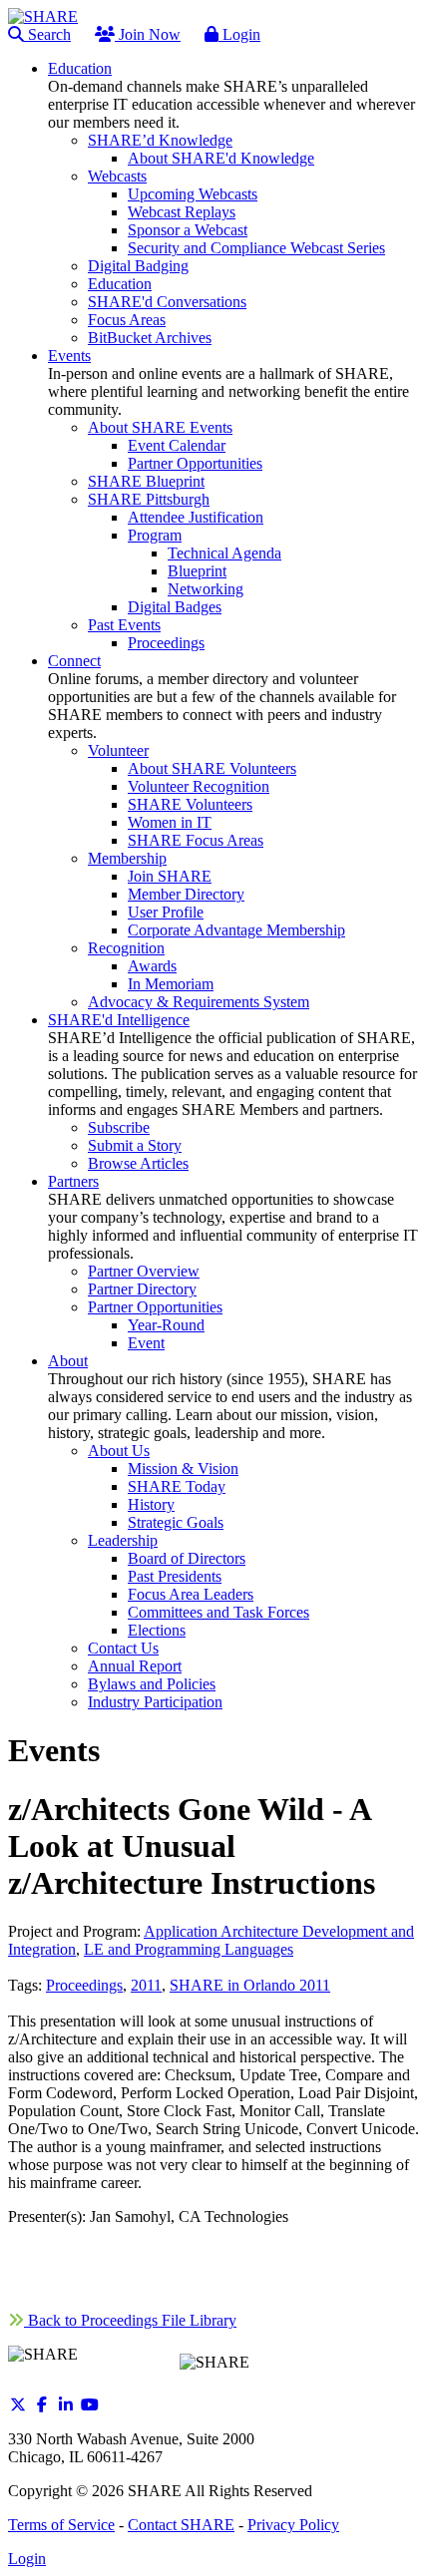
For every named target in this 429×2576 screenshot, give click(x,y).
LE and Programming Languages (189, 1949)
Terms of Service (61, 2525)
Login (239, 34)
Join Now (148, 34)
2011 (146, 1985)
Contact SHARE (181, 2525)
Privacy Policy (293, 2525)
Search (47, 34)
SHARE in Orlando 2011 (250, 1985)
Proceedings (84, 1985)
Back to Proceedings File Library (130, 2320)
